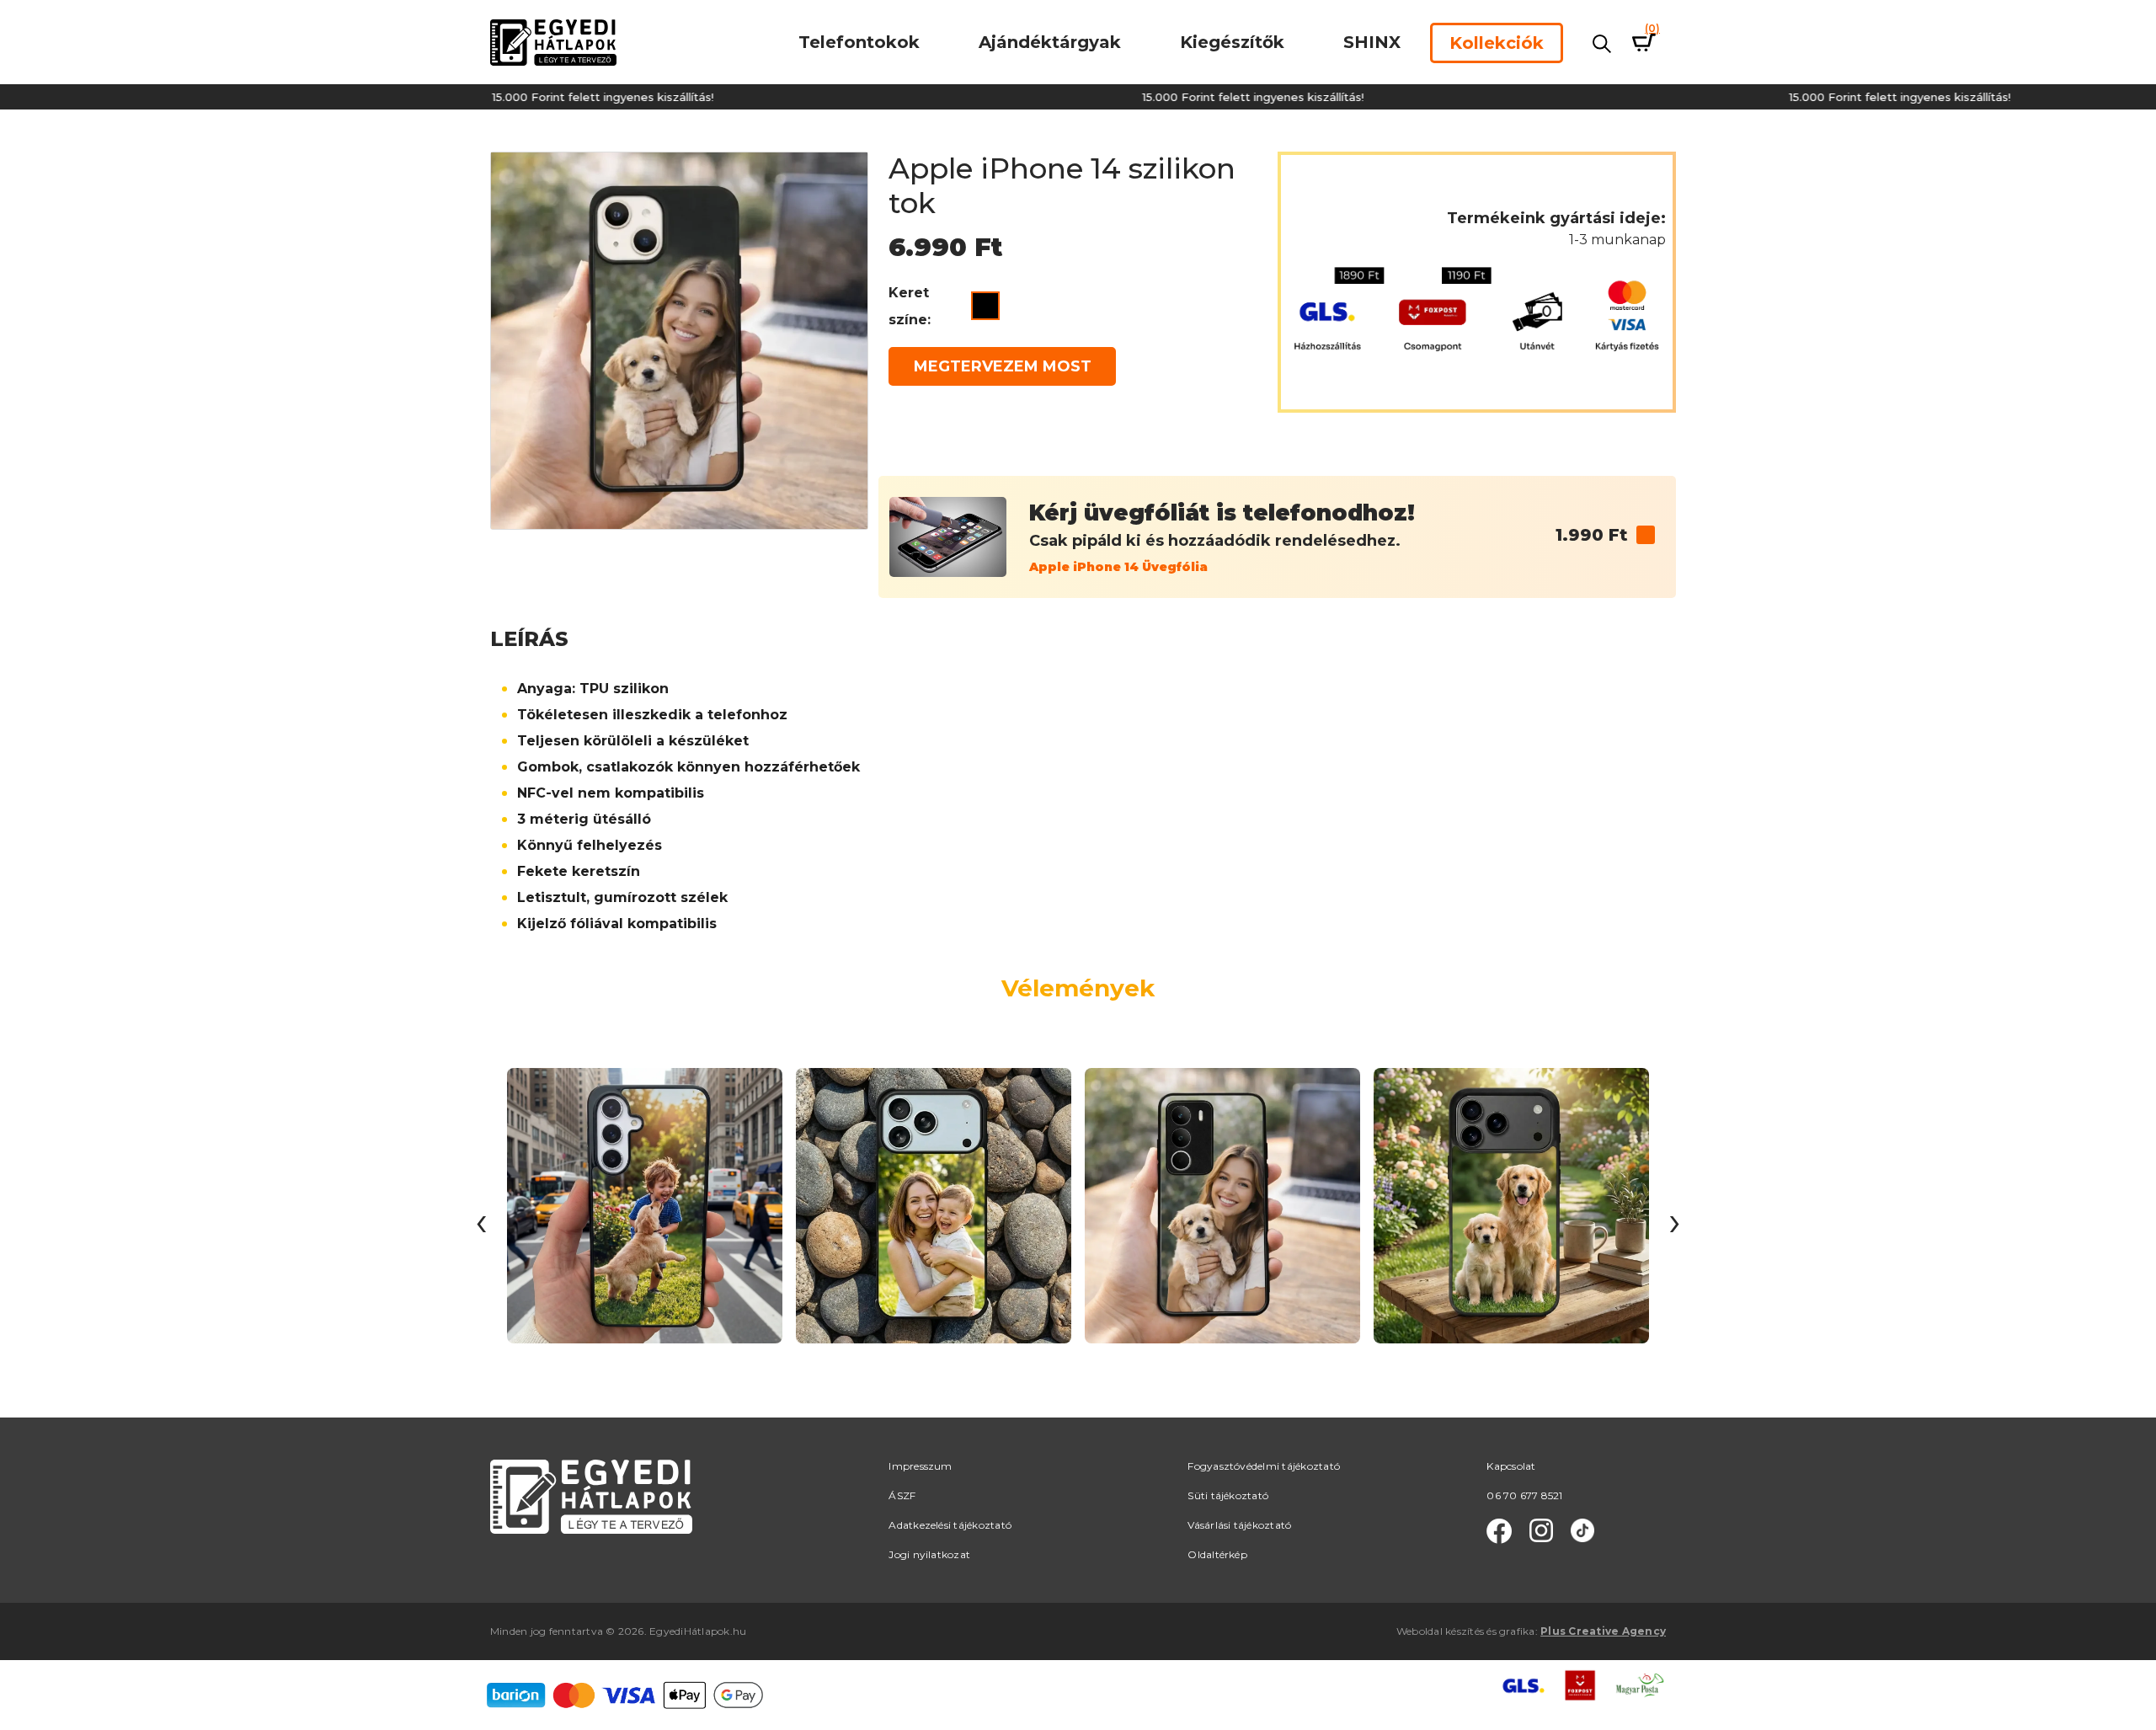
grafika (1517, 1631)
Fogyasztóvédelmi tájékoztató (1264, 1466)
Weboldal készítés (1440, 1631)
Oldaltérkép (1217, 1554)
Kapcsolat (1511, 1466)
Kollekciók (1497, 43)
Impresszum (920, 1466)
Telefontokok (859, 42)
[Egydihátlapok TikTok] (1582, 1531)
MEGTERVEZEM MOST (1003, 366)
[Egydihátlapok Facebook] (1499, 1531)
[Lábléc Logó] (591, 1495)
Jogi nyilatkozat (929, 1554)
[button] (1646, 535)
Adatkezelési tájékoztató (950, 1525)
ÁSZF (902, 1495)
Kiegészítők (1232, 42)
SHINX (1372, 42)
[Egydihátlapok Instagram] (1541, 1531)
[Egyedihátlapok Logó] (553, 42)
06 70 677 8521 (1524, 1495)
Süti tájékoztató (1228, 1495)
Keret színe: (910, 306)
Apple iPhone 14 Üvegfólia (1118, 567)
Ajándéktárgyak (1050, 42)
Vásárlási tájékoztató (1239, 1525)
